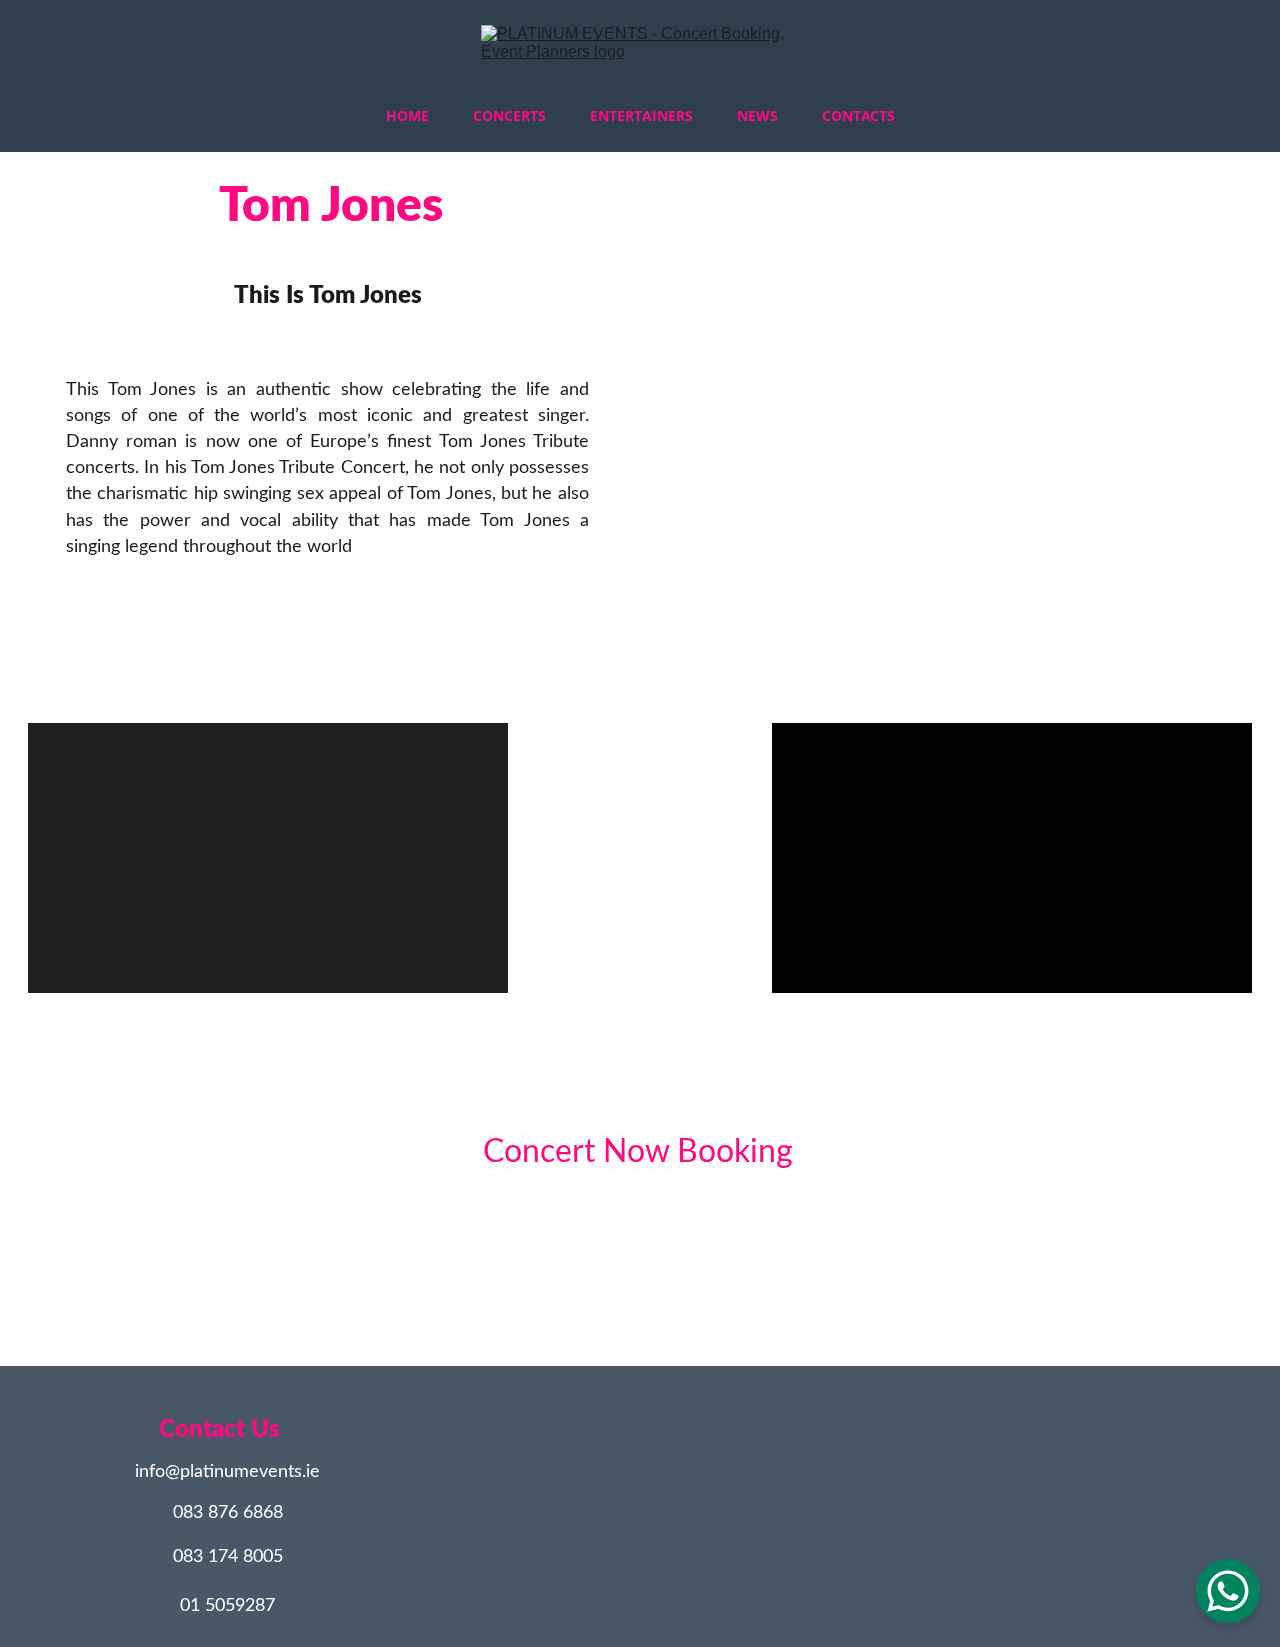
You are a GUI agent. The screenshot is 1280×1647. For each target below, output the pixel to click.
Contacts (858, 115)
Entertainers (641, 115)
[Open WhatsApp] (1228, 1591)
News (757, 115)
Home (407, 115)
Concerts (509, 115)
